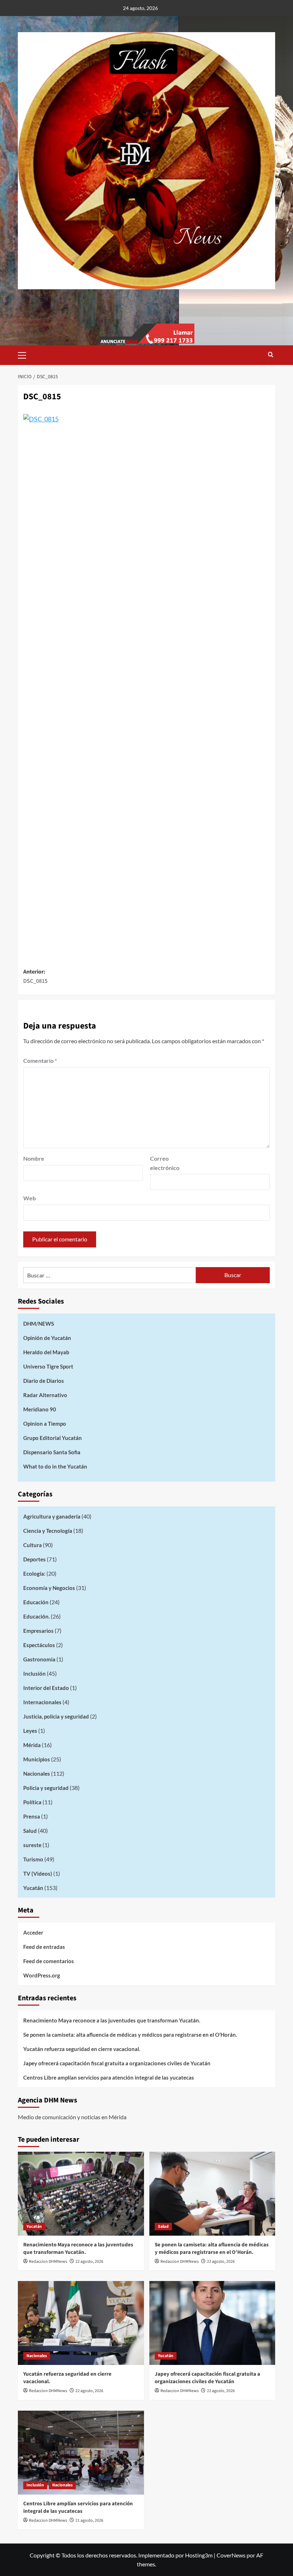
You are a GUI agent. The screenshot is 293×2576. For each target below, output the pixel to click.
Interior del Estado (46, 1688)
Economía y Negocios (49, 1588)
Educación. (36, 1616)
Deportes (34, 1559)
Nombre (34, 1158)
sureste (32, 1845)
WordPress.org (42, 1975)
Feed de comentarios (49, 1961)
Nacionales (37, 1774)
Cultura (33, 1545)
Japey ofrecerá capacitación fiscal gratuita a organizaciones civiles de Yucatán (117, 2063)
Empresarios (38, 1631)
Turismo (33, 1859)
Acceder (33, 1932)
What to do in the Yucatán (55, 1466)
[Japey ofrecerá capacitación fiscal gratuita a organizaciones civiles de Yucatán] (212, 2323)
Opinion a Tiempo (45, 1424)
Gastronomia (39, 1659)
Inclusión (34, 1674)
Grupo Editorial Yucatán (53, 1438)
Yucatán (33, 1888)
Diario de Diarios (44, 1381)
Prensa (32, 1816)
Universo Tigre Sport (48, 1366)
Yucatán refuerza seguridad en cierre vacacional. (82, 2049)
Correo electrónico (165, 1163)
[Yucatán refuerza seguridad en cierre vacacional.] (81, 2323)
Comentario (40, 1061)
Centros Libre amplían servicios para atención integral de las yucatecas (109, 2077)
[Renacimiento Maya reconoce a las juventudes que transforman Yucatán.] (81, 2194)
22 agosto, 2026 (89, 2262)
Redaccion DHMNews (48, 2262)
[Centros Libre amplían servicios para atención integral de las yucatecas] (81, 2453)
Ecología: (34, 1574)
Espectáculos (39, 1645)
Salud (30, 1831)
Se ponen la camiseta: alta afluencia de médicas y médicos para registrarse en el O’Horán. (130, 2035)
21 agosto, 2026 (89, 2520)
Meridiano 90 (40, 1409)
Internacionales (42, 1702)
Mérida (32, 1745)
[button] (25, 354)
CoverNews (231, 2555)
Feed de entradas (44, 1947)
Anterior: (35, 976)
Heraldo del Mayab (46, 1352)
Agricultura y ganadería (52, 1516)
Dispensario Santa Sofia (52, 1452)
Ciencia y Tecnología (48, 1531)
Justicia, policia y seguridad (56, 1716)
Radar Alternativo (45, 1395)
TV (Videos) (38, 1874)
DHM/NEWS (39, 1324)
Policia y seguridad (46, 1788)
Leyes (30, 1731)
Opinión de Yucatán (47, 1338)
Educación (36, 1602)
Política (32, 1802)
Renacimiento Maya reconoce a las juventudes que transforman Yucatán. (112, 2020)
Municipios (37, 1759)
